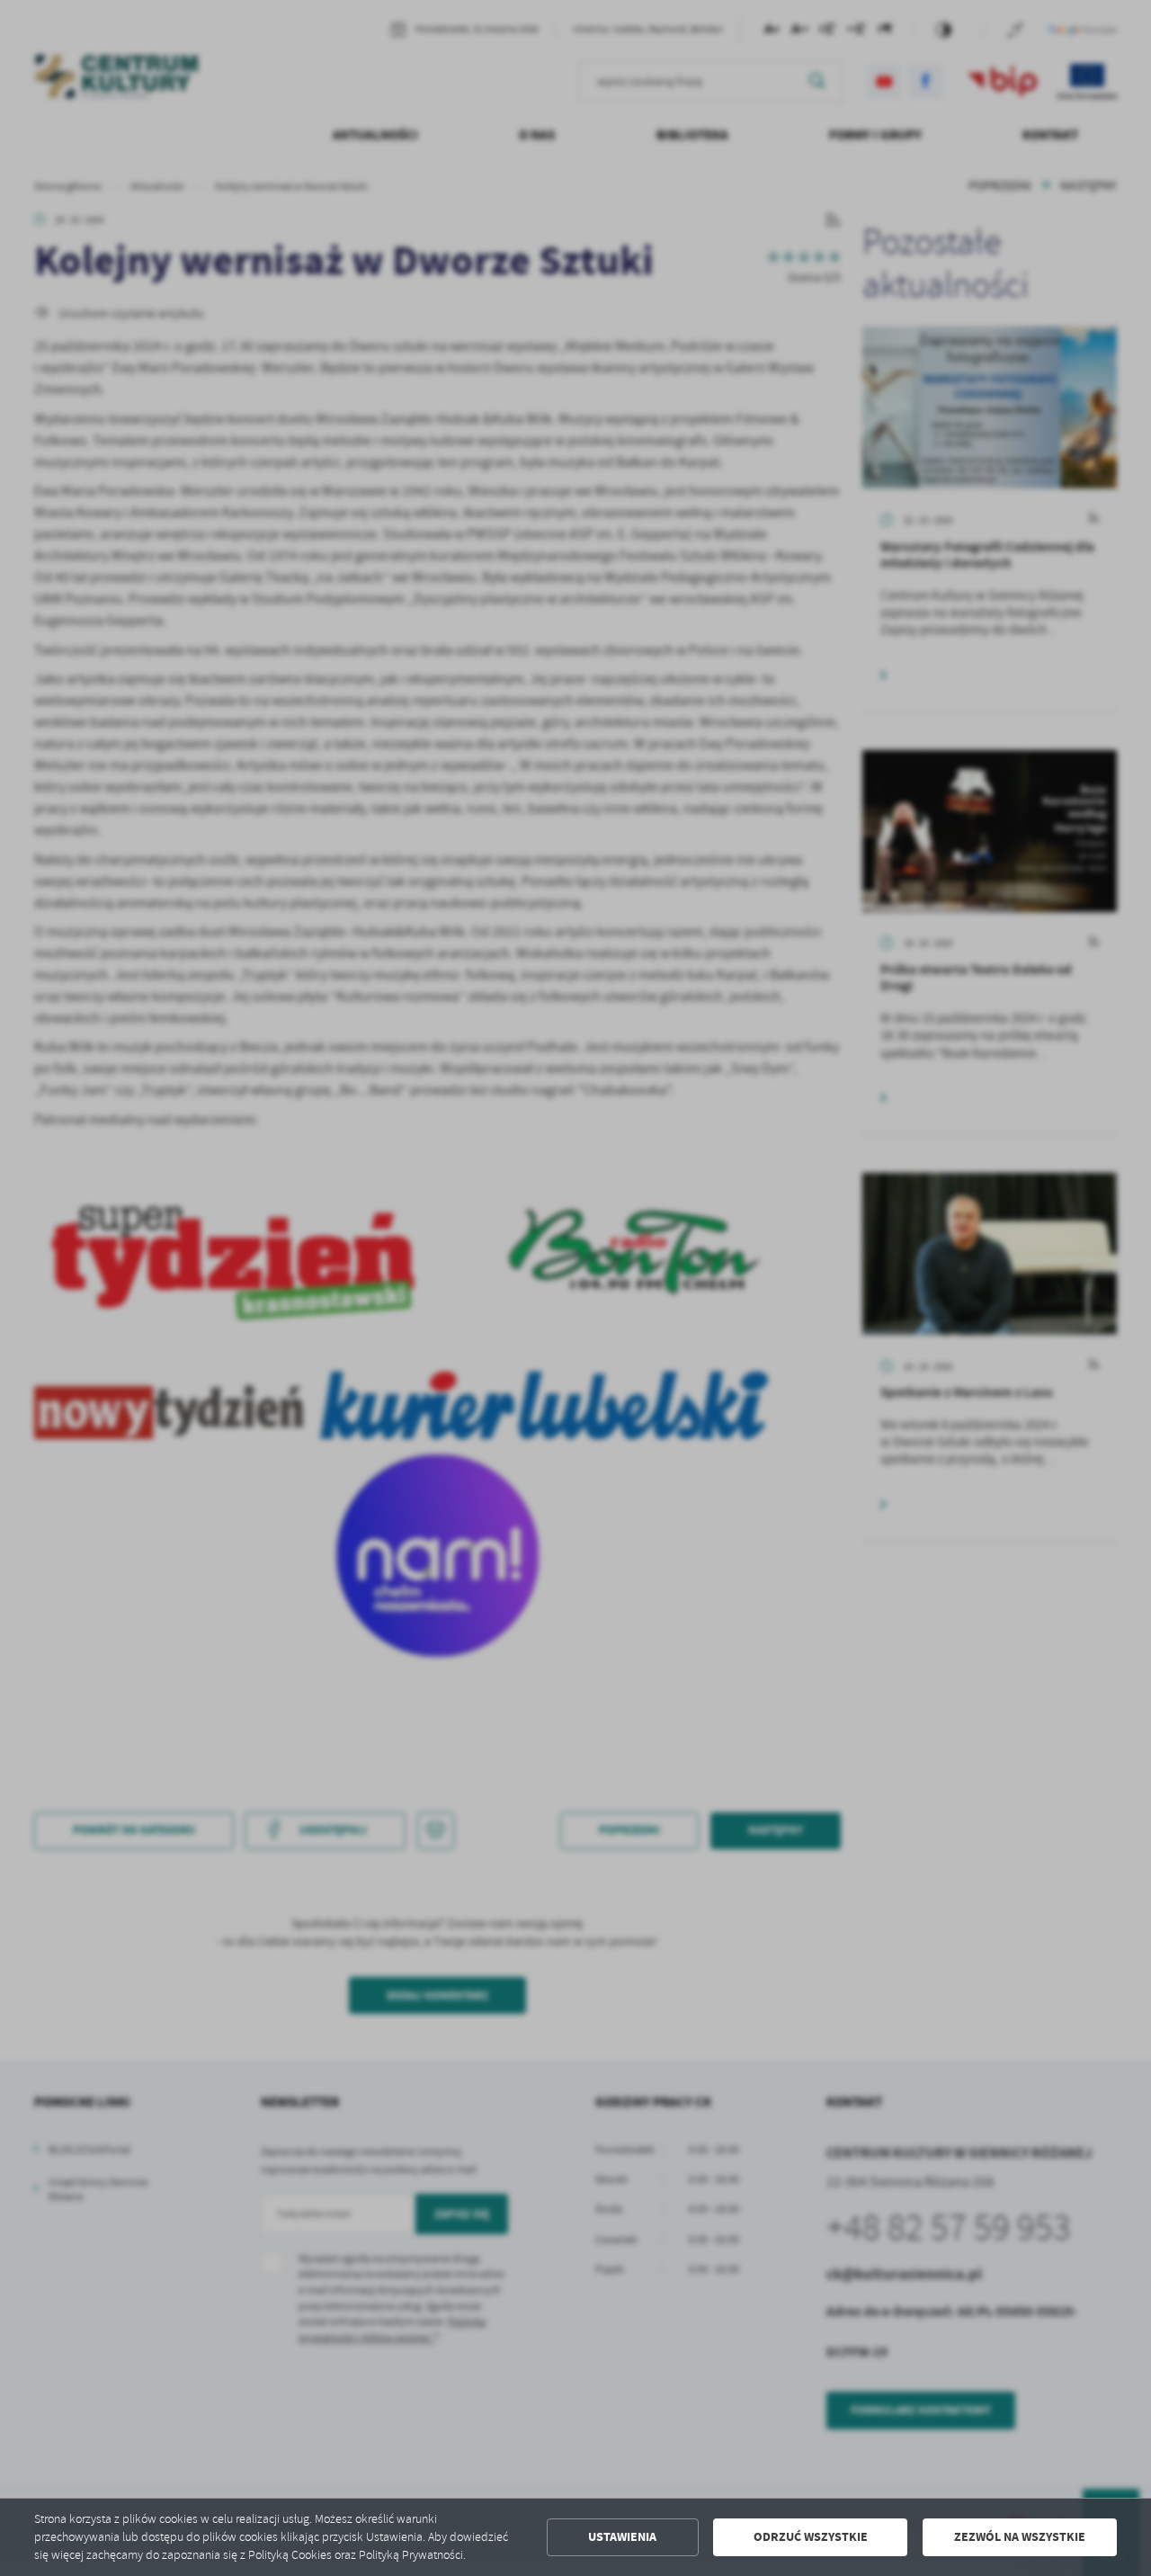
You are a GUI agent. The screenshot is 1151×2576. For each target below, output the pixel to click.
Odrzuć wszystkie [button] (811, 2537)
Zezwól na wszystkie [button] (1020, 2537)
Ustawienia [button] (622, 2537)
